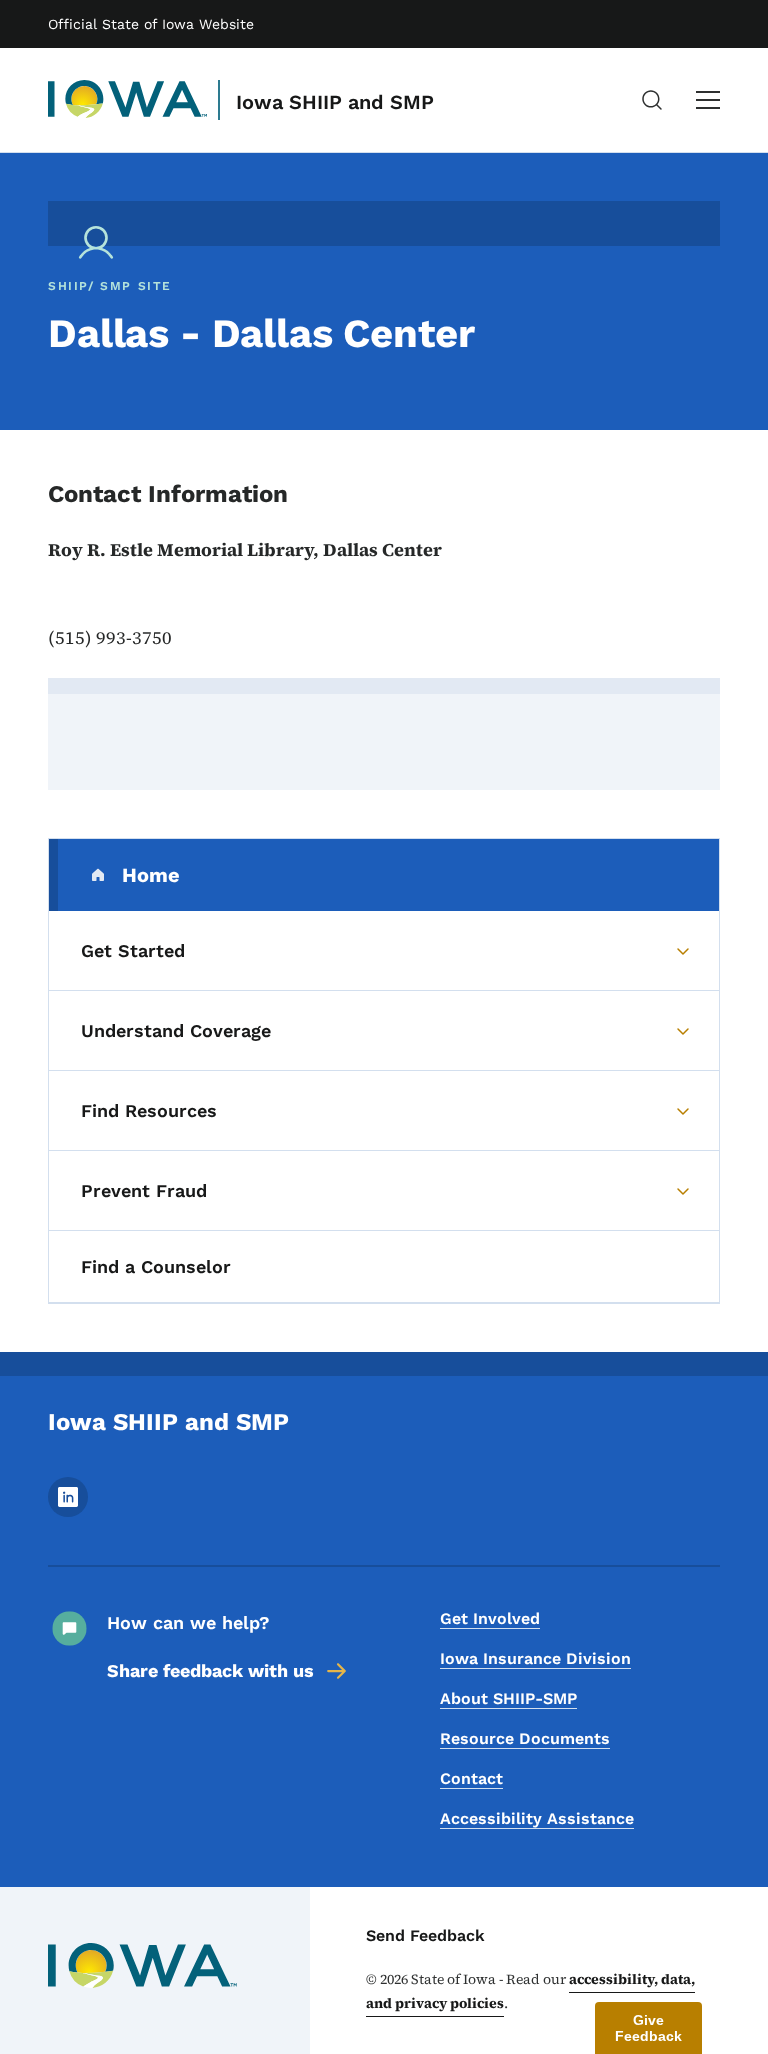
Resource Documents (525, 1738)
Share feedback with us (210, 1670)
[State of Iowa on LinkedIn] (68, 1511)
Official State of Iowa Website (151, 24)
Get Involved (490, 1618)
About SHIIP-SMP (508, 1698)
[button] (648, 2028)
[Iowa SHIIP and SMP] (128, 100)
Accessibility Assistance (537, 1818)
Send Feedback (425, 1935)
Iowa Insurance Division (535, 1658)
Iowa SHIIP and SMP (335, 102)
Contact (471, 1778)
